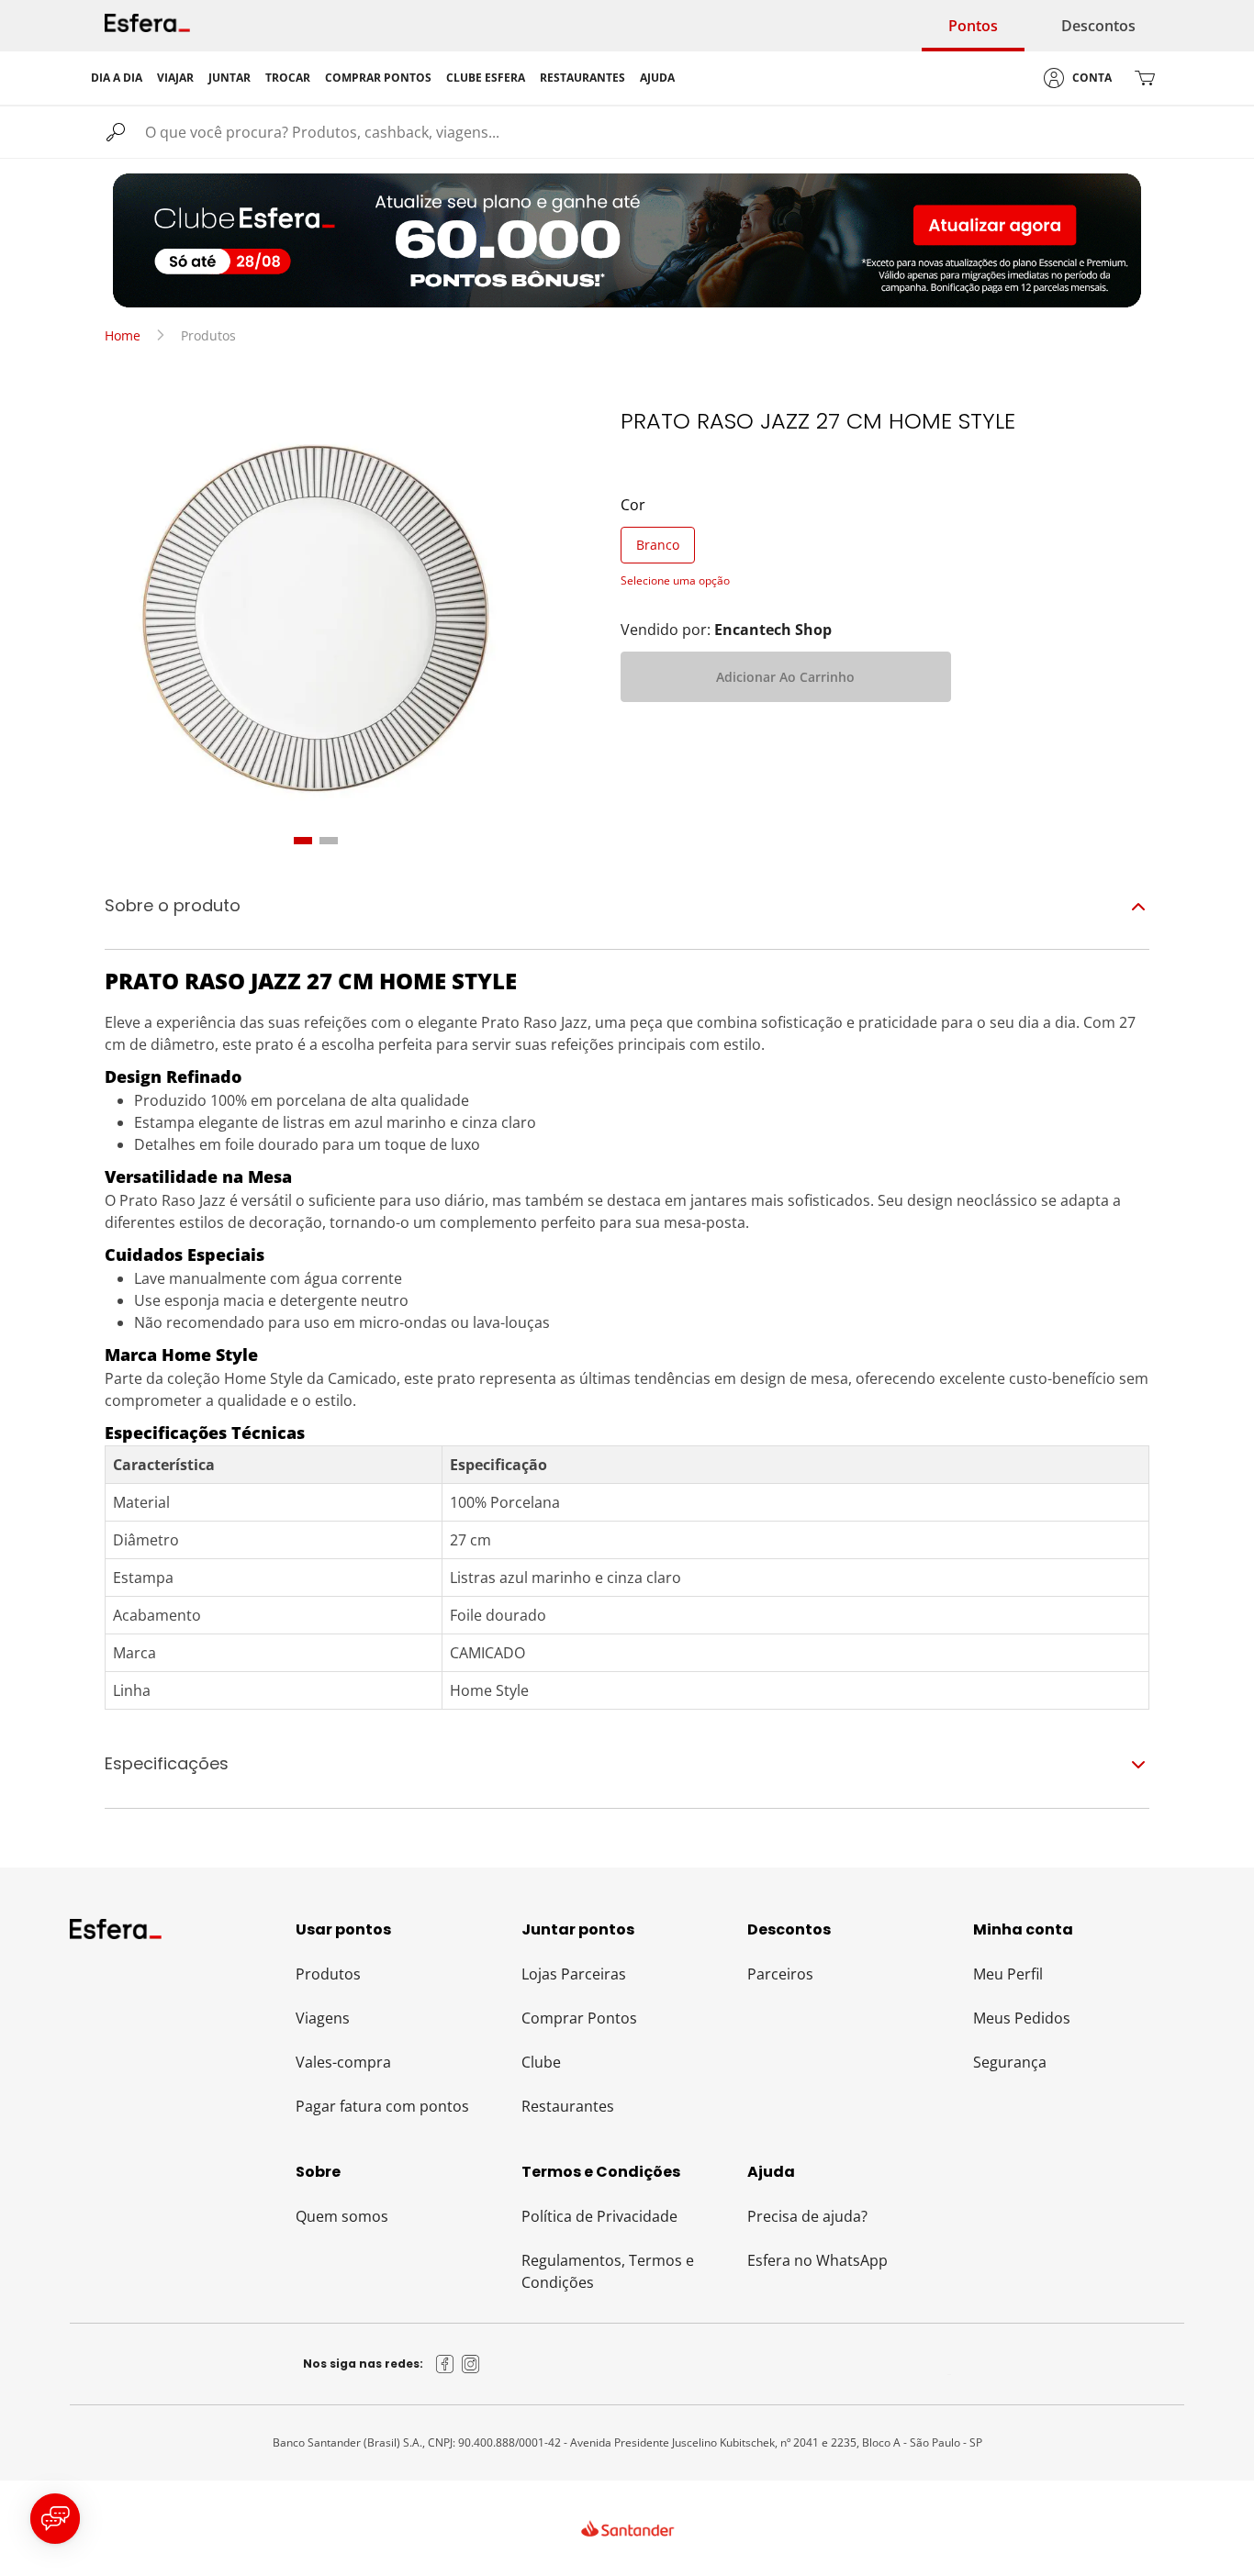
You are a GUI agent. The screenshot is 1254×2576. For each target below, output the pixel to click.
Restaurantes (568, 2106)
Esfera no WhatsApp (817, 2260)
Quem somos (342, 2216)
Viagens (323, 2018)
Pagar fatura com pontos (382, 2106)
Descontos (1098, 26)
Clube (541, 2062)
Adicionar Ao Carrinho (785, 677)
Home (123, 335)
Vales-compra (343, 2062)
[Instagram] (471, 2364)
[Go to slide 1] (303, 841)
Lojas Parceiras (574, 1974)
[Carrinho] (1145, 78)
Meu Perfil (1008, 1974)
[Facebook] (445, 2364)
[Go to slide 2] (329, 841)
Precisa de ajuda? (807, 2216)
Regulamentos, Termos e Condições (608, 2271)
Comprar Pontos (579, 2018)
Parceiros (780, 1974)
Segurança (1010, 2062)
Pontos (973, 26)
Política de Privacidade (599, 2216)
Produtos (328, 1974)
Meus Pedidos (1022, 2018)
